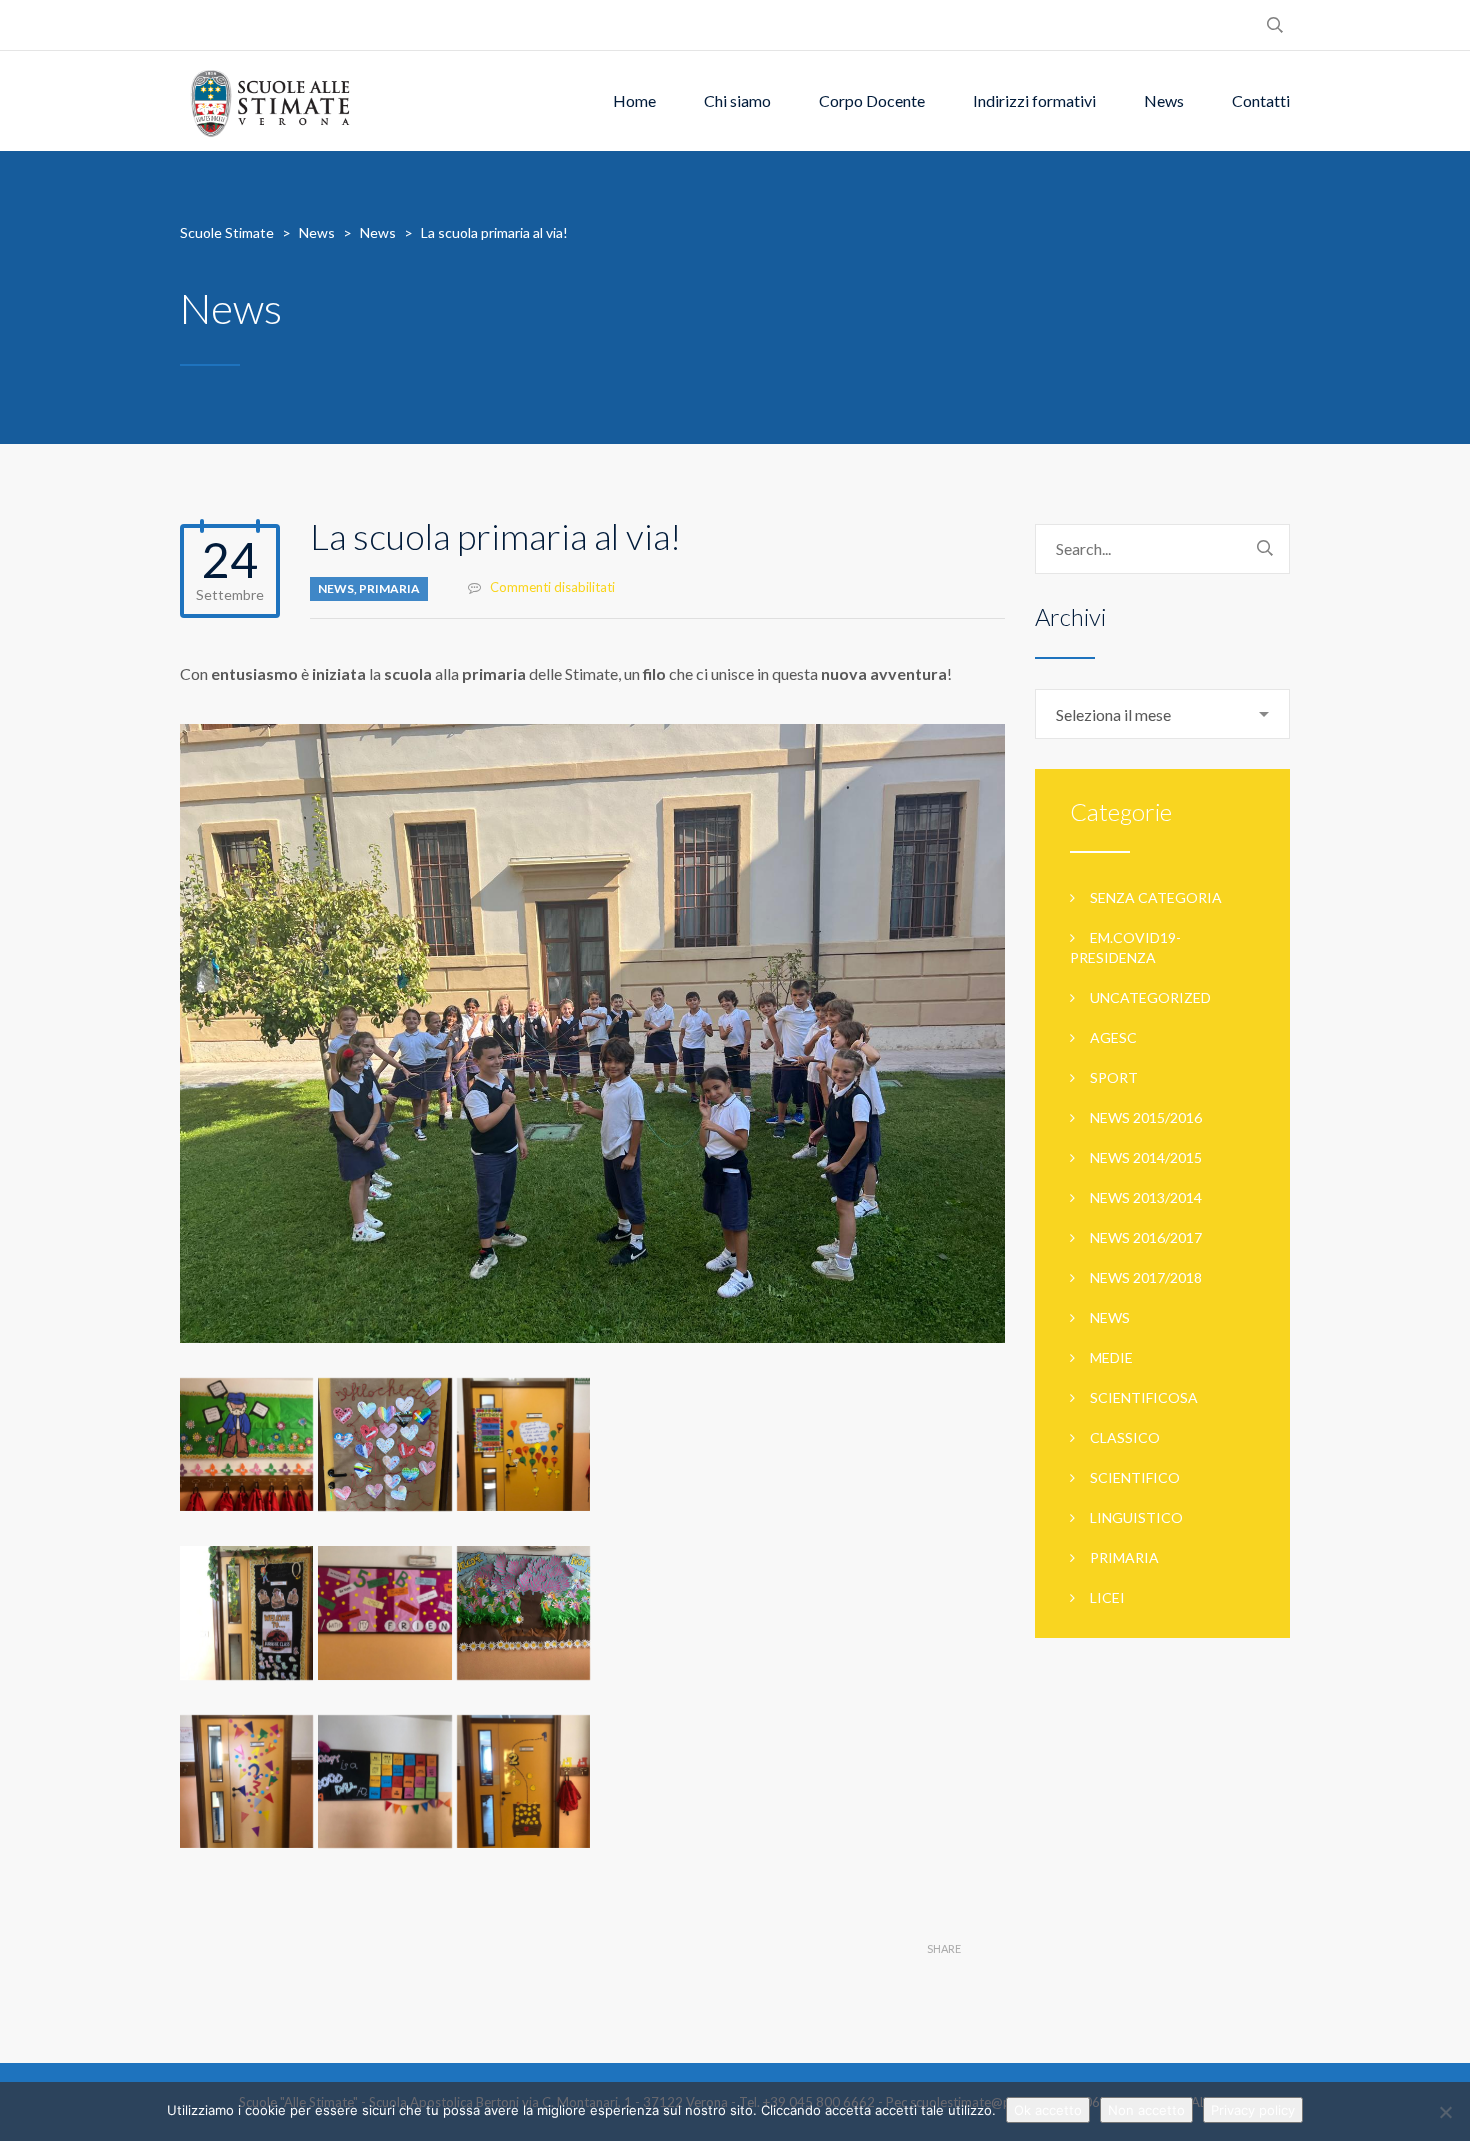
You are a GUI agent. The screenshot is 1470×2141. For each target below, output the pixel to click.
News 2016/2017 (1146, 1237)
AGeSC (1113, 1037)
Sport (1114, 1077)
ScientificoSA (1144, 1397)
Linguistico (1136, 1517)
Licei (1107, 1597)
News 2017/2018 (1146, 1277)
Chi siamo (737, 100)
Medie (1111, 1357)
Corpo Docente (872, 100)
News (1164, 100)
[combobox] (1162, 714)
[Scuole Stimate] (270, 101)
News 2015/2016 (1146, 1117)
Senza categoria (1156, 897)
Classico (1125, 1437)
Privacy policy (1253, 2110)
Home (634, 100)
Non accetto (1146, 2110)
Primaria (389, 588)
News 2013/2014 (1146, 1197)
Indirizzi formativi (1034, 100)
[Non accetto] (1445, 2112)
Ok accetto (1048, 2110)
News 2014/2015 (1146, 1157)
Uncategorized (1150, 997)
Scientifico (1135, 1477)
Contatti (1261, 100)
